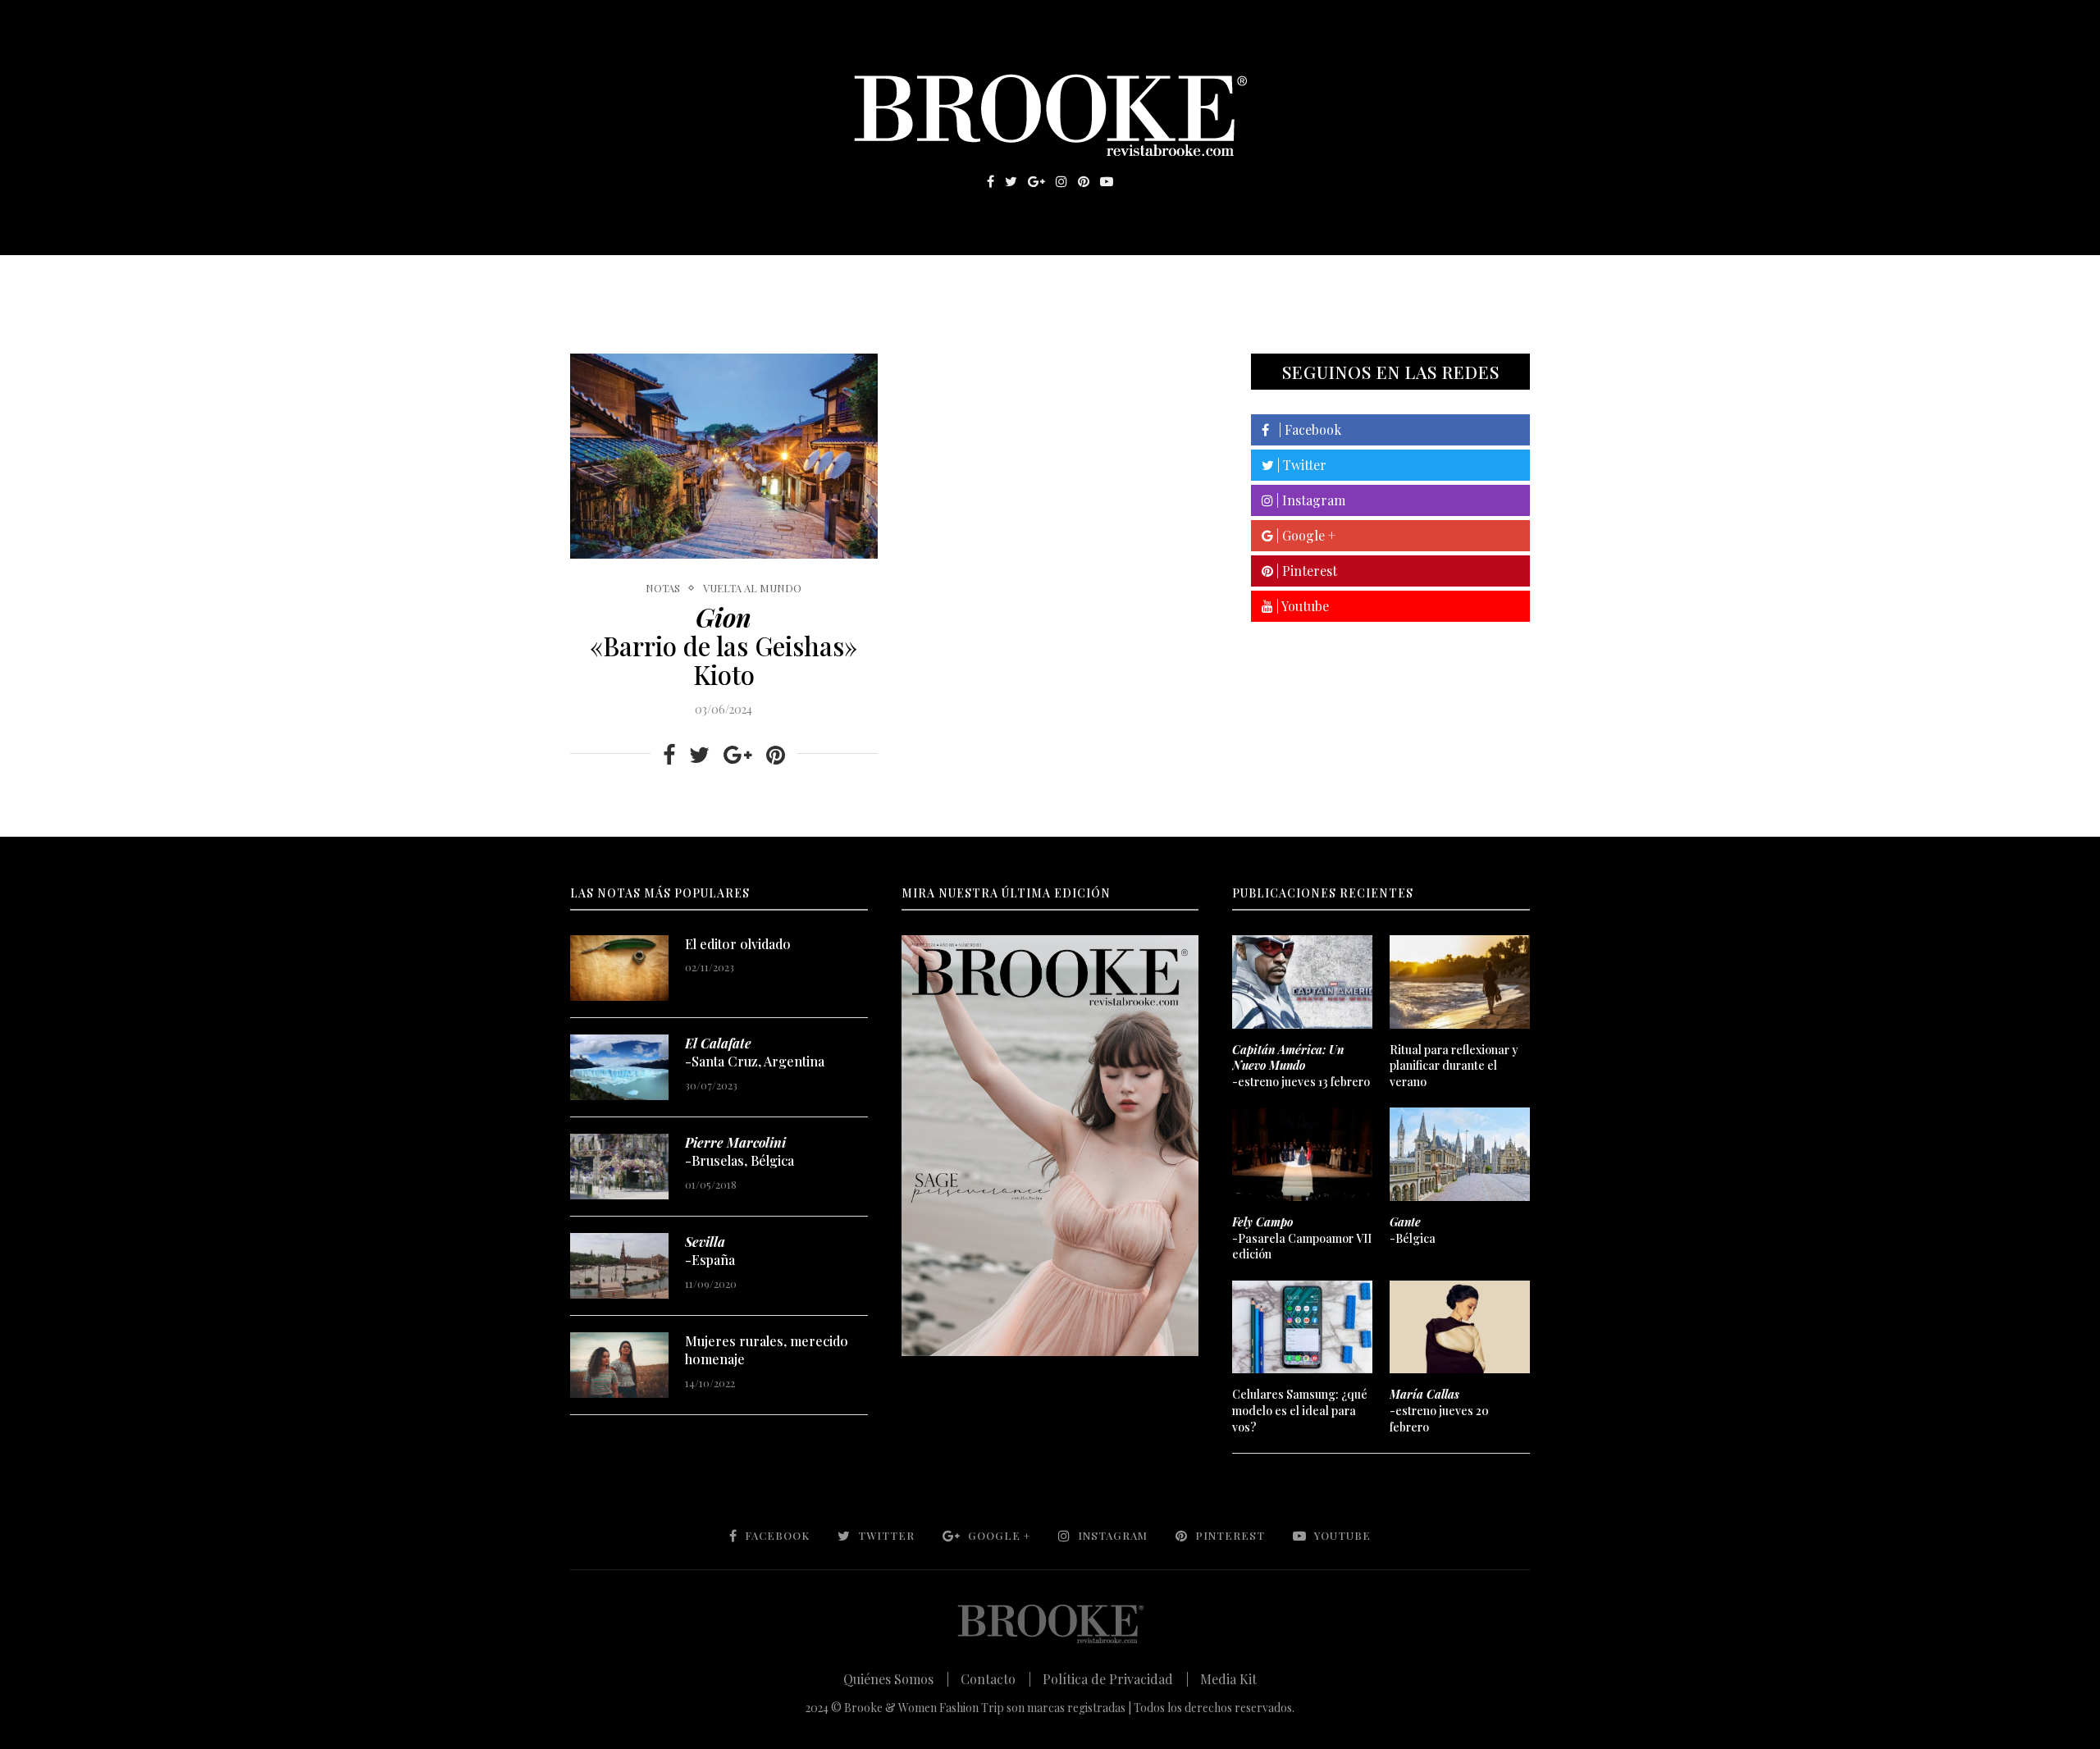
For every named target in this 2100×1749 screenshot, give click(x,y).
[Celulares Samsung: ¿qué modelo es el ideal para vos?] (1302, 1327)
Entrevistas (804, 280)
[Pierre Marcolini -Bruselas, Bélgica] (619, 1167)
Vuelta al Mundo (752, 588)
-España (710, 1251)
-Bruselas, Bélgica (740, 1151)
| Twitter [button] (1300, 465)
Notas (902, 280)
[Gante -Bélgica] (1459, 1154)
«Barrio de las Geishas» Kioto (724, 646)
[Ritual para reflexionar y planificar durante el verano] (1459, 982)
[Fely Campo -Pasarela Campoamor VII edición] (1302, 1154)
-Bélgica (1413, 1230)
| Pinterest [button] (1305, 571)
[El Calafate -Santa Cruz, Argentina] (619, 1067)
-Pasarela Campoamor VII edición (1302, 1238)
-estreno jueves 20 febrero (1439, 1410)
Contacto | (996, 1679)
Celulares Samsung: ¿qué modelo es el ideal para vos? (1300, 1410)
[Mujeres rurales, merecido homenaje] (619, 1365)
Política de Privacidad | (1116, 1679)
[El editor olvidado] (619, 968)
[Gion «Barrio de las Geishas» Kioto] (724, 456)
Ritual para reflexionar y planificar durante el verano (1454, 1066)
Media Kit (1228, 1679)
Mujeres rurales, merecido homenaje (767, 1350)
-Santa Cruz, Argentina (755, 1052)
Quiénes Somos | (896, 1679)
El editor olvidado (738, 944)
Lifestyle (690, 280)
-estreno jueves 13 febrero (1301, 1066)
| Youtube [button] (1301, 606)
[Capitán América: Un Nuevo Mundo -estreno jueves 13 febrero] (1302, 982)
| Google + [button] (1304, 535)
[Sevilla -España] (619, 1266)
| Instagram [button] (1309, 500)
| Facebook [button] (1305, 429)
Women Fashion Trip (1205, 280)
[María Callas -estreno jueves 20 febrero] (1459, 1327)
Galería (979, 280)
